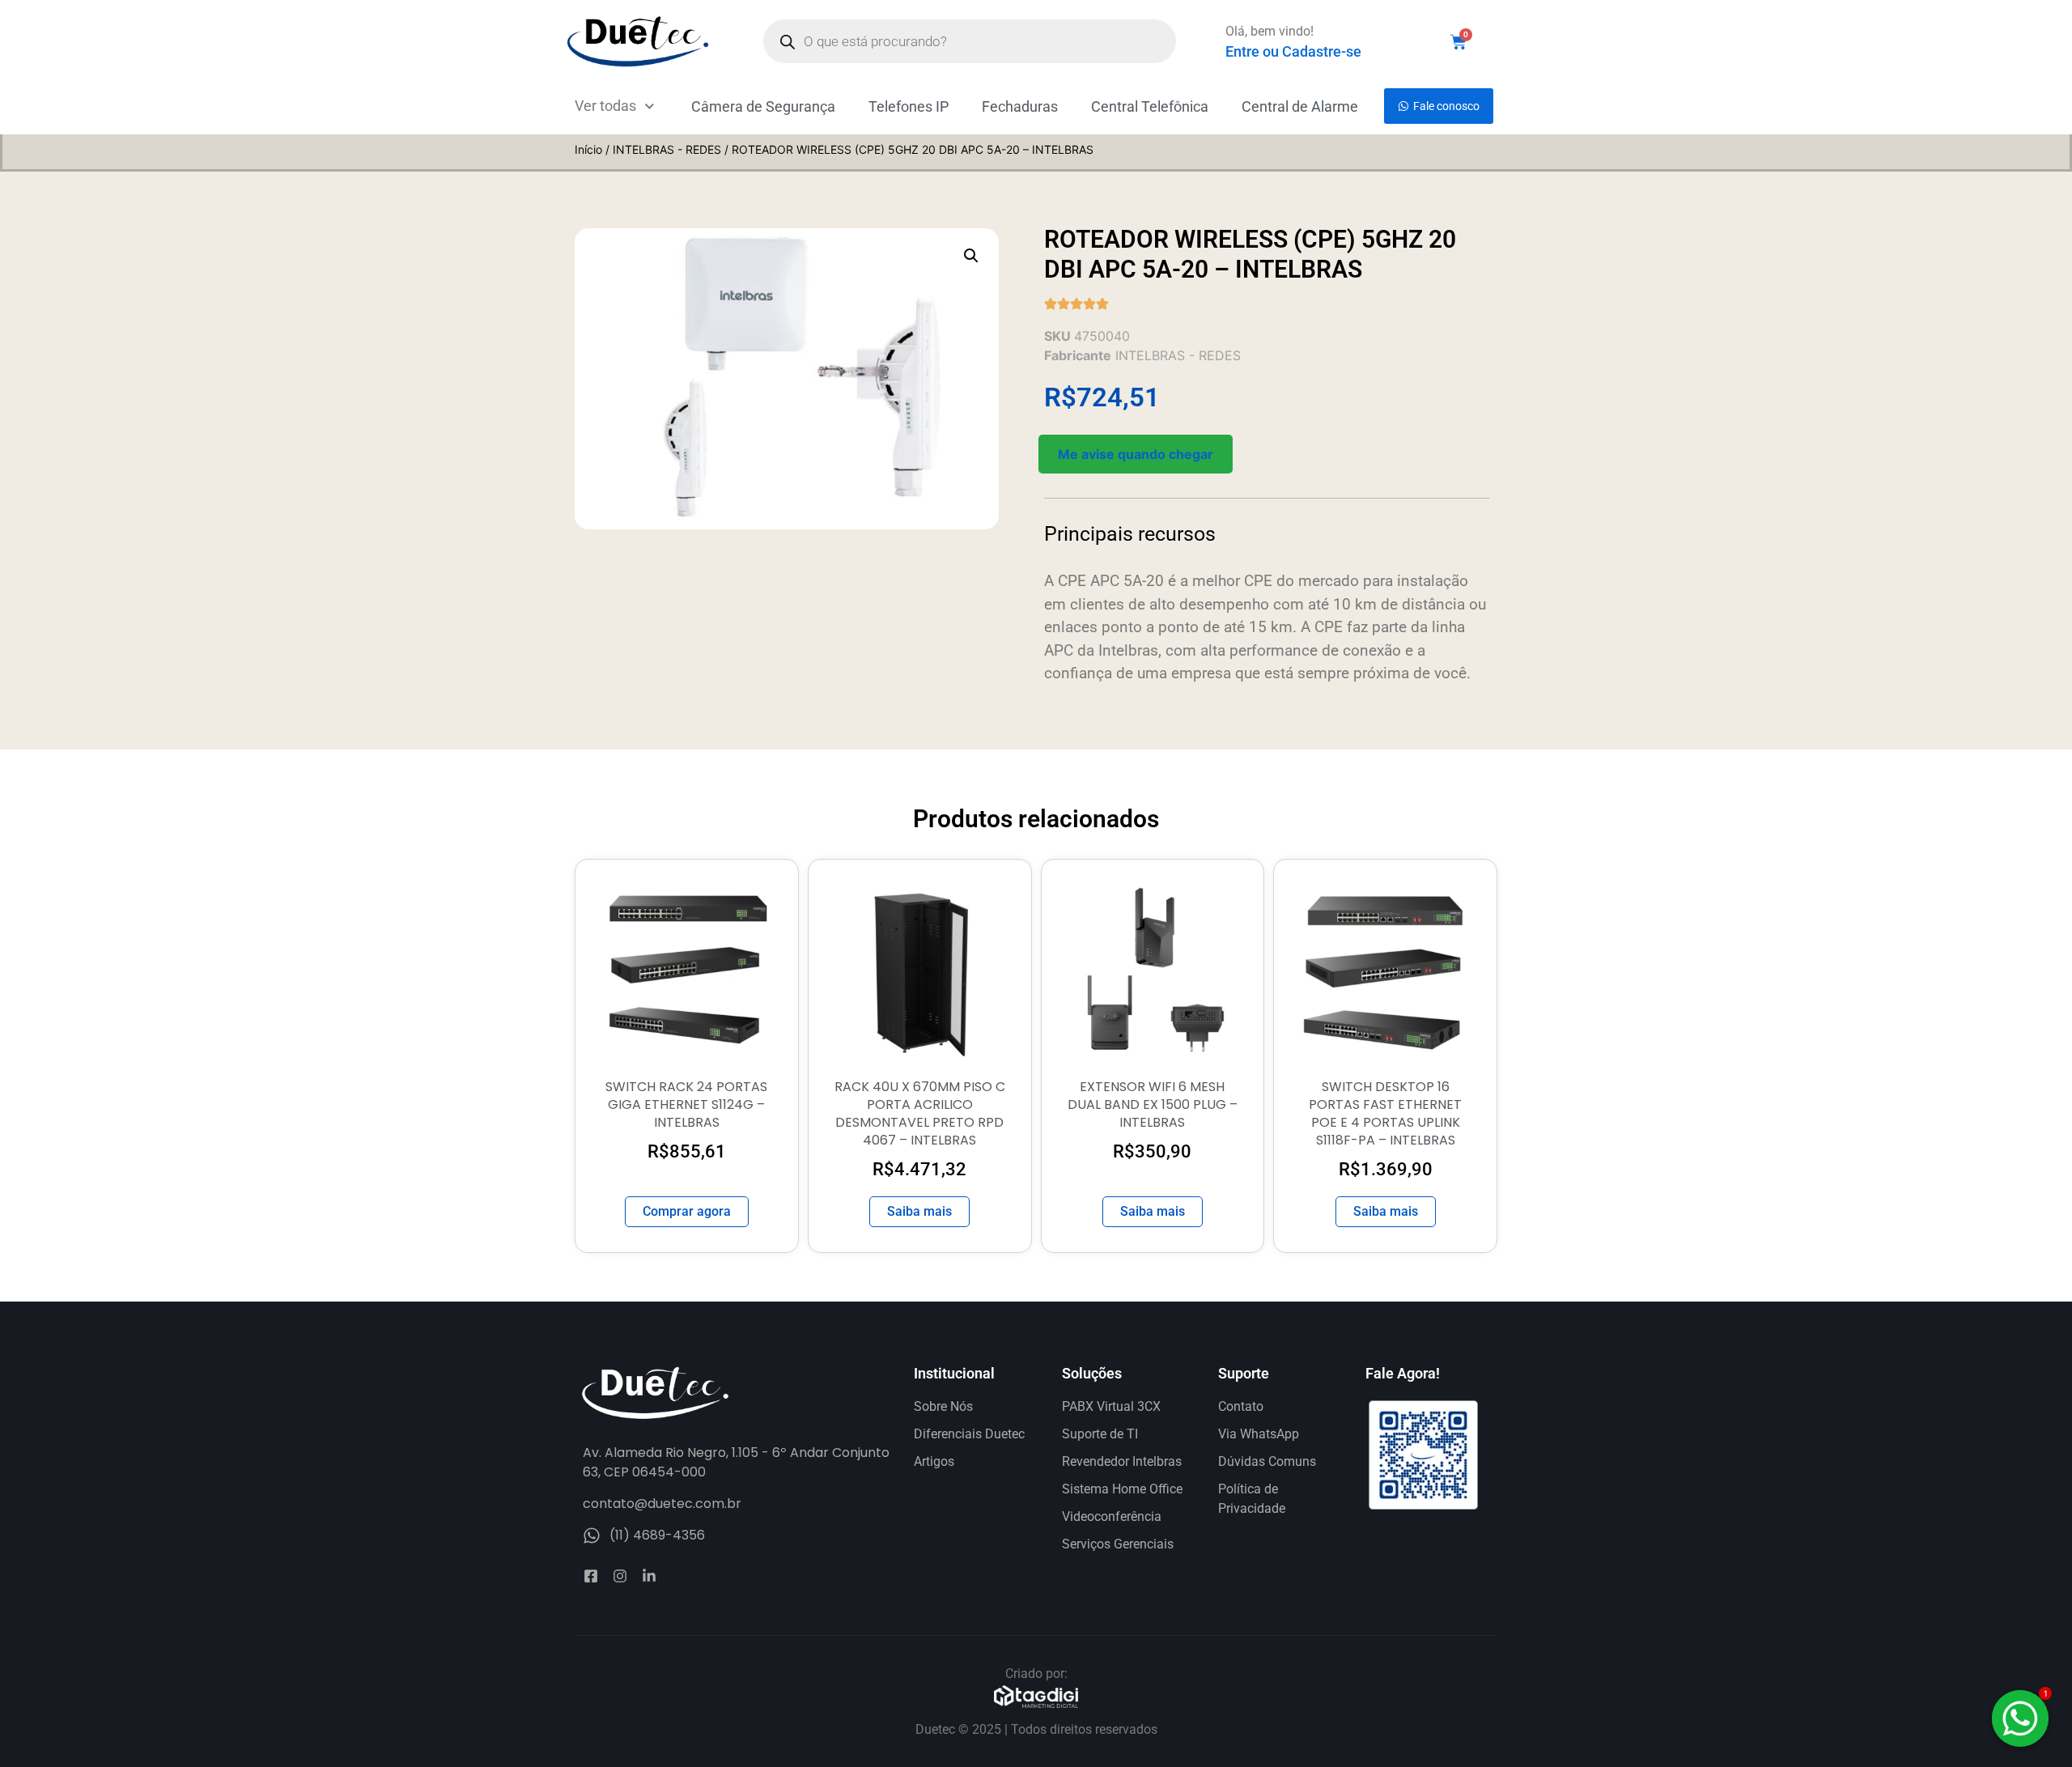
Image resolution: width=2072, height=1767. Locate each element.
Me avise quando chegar (1136, 454)
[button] (971, 256)
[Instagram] (620, 1576)
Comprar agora (687, 1211)
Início (588, 149)
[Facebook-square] (591, 1576)
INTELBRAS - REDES (667, 149)
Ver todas (605, 106)
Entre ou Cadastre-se (1293, 51)
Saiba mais (919, 1211)
